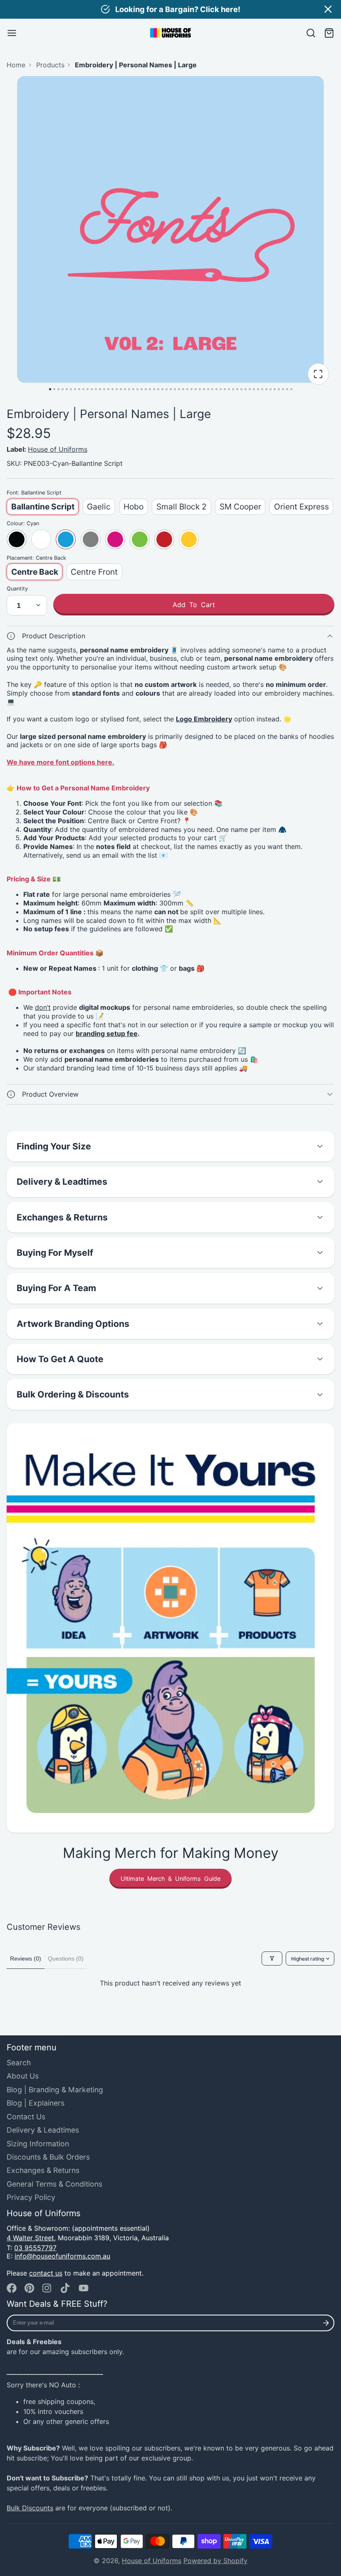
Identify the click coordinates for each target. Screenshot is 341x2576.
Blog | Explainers (36, 2103)
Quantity (17, 589)
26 (154, 389)
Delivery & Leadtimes (43, 2130)
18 (121, 389)
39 (208, 389)
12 (96, 389)
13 (100, 389)
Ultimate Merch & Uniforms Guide (170, 1878)
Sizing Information (38, 2144)
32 (179, 389)
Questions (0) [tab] (66, 1958)
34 (187, 389)
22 (137, 389)
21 (133, 389)
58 (287, 389)
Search (19, 2063)
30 (171, 389)
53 (266, 389)
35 (192, 389)
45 (233, 389)
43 (225, 389)
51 (258, 389)
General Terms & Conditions (54, 2184)
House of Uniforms (58, 449)
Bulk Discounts (30, 2508)
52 (262, 389)
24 (146, 389)
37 (200, 389)
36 (196, 389)
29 (167, 389)
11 (92, 389)
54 (271, 389)
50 (254, 389)
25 (150, 389)
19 (125, 389)
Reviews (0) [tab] (26, 1958)
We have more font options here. (61, 762)
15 (108, 389)
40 (212, 389)
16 (112, 389)
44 (229, 389)
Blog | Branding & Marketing (55, 2090)
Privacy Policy (31, 2197)
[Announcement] (170, 9)
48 (246, 389)
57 (283, 389)
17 (117, 389)
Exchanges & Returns (43, 2170)
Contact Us (26, 2117)
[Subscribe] (326, 2323)
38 (204, 389)
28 (162, 389)
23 (142, 389)
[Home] (170, 33)
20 (129, 389)
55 (275, 389)
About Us (23, 2076)
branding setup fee (107, 1033)
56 (279, 389)
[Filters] (272, 1958)
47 (241, 389)
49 (250, 389)
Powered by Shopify (215, 2561)
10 (88, 389)
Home (16, 65)
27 (158, 389)
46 (237, 389)
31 (175, 389)
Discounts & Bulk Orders (48, 2157)
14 (104, 389)
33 (183, 389)
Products (50, 65)
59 (291, 389)
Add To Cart (194, 605)
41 (216, 389)
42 (221, 389)
